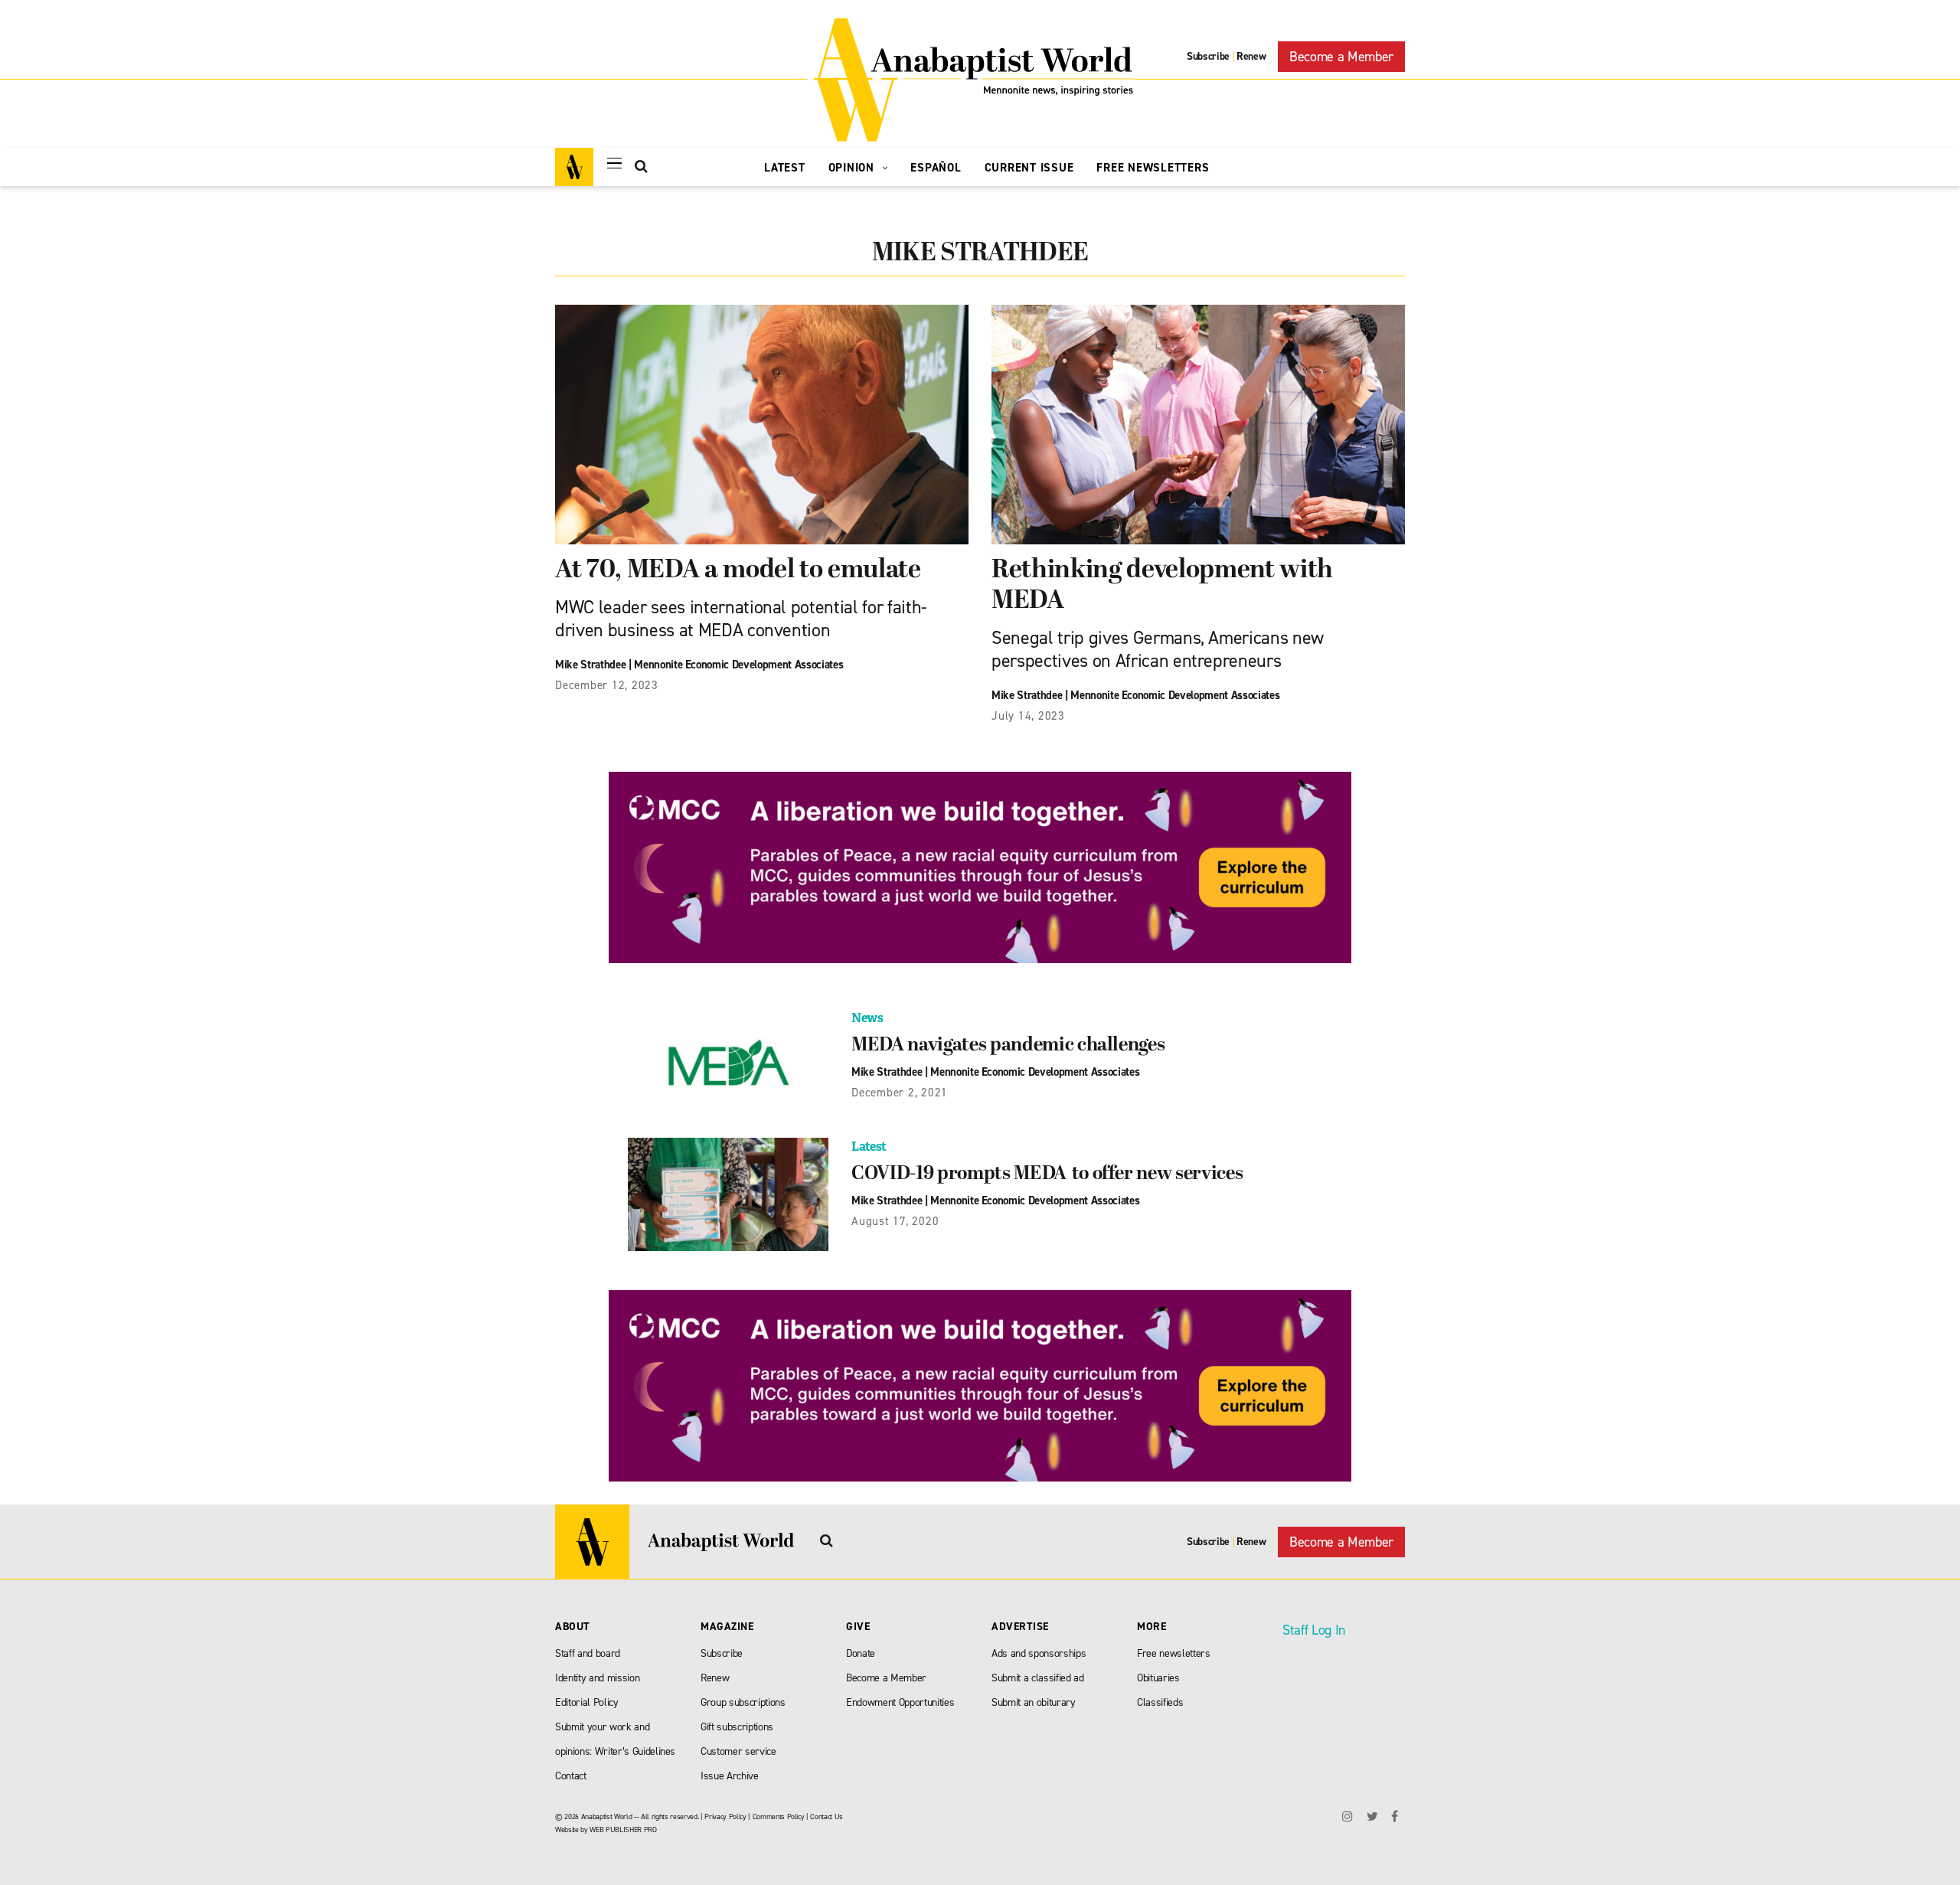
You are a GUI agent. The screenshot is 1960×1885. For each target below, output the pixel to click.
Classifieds (1160, 1702)
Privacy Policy (725, 1816)
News (867, 1018)
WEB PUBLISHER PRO (623, 1829)
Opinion (853, 168)
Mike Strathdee (590, 665)
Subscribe (1208, 56)
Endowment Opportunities (900, 1702)
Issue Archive (730, 1776)
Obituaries (1158, 1678)
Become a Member (1341, 57)
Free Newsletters (1153, 168)
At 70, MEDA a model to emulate (738, 571)
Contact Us (826, 1816)
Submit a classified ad (1038, 1678)
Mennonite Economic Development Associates (738, 665)
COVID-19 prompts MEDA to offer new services (1047, 1174)
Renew (1251, 56)
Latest (785, 168)
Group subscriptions (743, 1702)
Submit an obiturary (1034, 1702)
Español (936, 168)
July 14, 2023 (1028, 716)
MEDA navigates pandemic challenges (1008, 1046)
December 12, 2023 (607, 685)
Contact (571, 1776)
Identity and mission (597, 1678)
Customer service (738, 1751)
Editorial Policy (587, 1702)
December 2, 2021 (900, 1093)
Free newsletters (1174, 1653)
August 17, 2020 (895, 1221)
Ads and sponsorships (1039, 1653)
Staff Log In (1314, 1630)
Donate (861, 1653)
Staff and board (588, 1653)
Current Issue (1029, 168)
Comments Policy (779, 1816)
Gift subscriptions (737, 1727)
